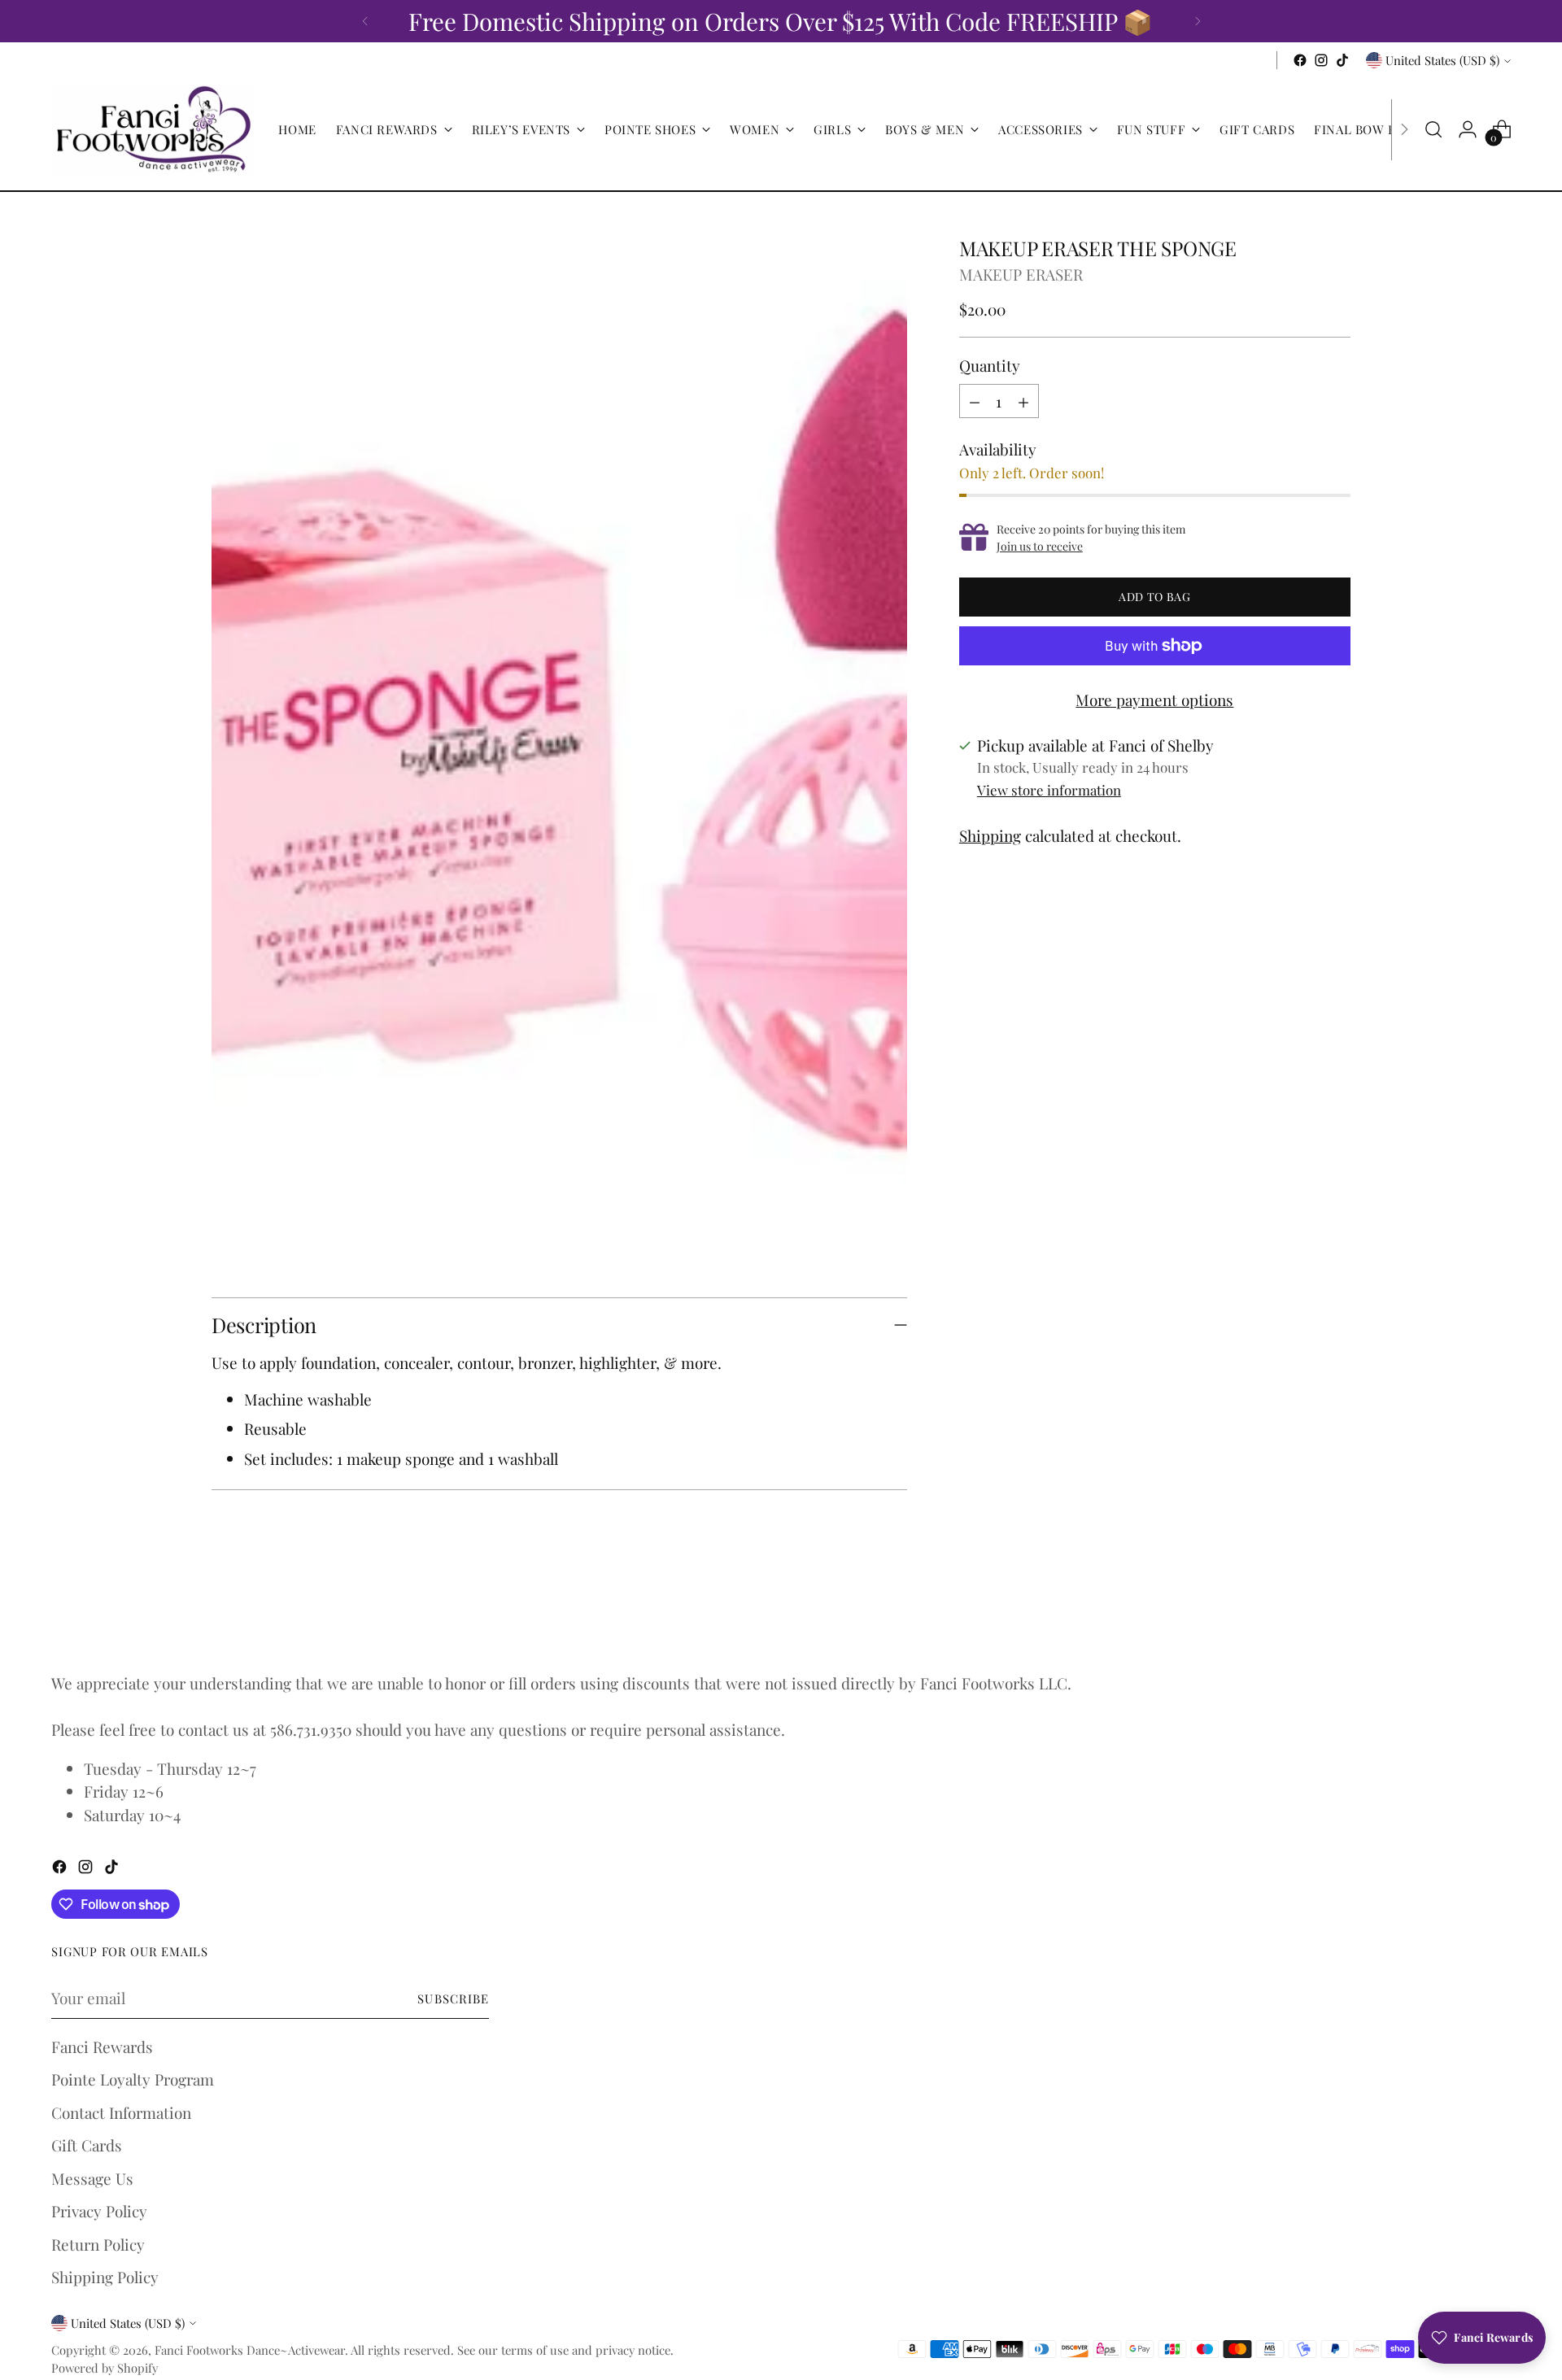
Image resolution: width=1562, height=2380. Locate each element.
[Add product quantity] (1023, 401)
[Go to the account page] (1468, 129)
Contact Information (121, 2112)
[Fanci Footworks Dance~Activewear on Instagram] (1321, 60)
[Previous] (365, 21)
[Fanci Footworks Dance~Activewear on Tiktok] (1342, 60)
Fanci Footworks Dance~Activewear (250, 2350)
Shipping (990, 835)
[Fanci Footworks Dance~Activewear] (153, 129)
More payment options (1154, 700)
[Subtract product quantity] (975, 401)
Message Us (92, 2178)
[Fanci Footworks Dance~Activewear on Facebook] (1300, 60)
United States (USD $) (1442, 60)
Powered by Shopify (105, 2368)
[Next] (1198, 21)
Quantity (990, 365)
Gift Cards (87, 2145)
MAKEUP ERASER (1021, 274)
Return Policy (98, 2244)
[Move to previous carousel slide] (1299, 1613)
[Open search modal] (1433, 129)
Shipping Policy (105, 2277)
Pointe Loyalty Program (133, 2079)
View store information (1049, 790)
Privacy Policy (99, 2211)
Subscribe (453, 1999)
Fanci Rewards (102, 2047)
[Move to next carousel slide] (1337, 1612)
